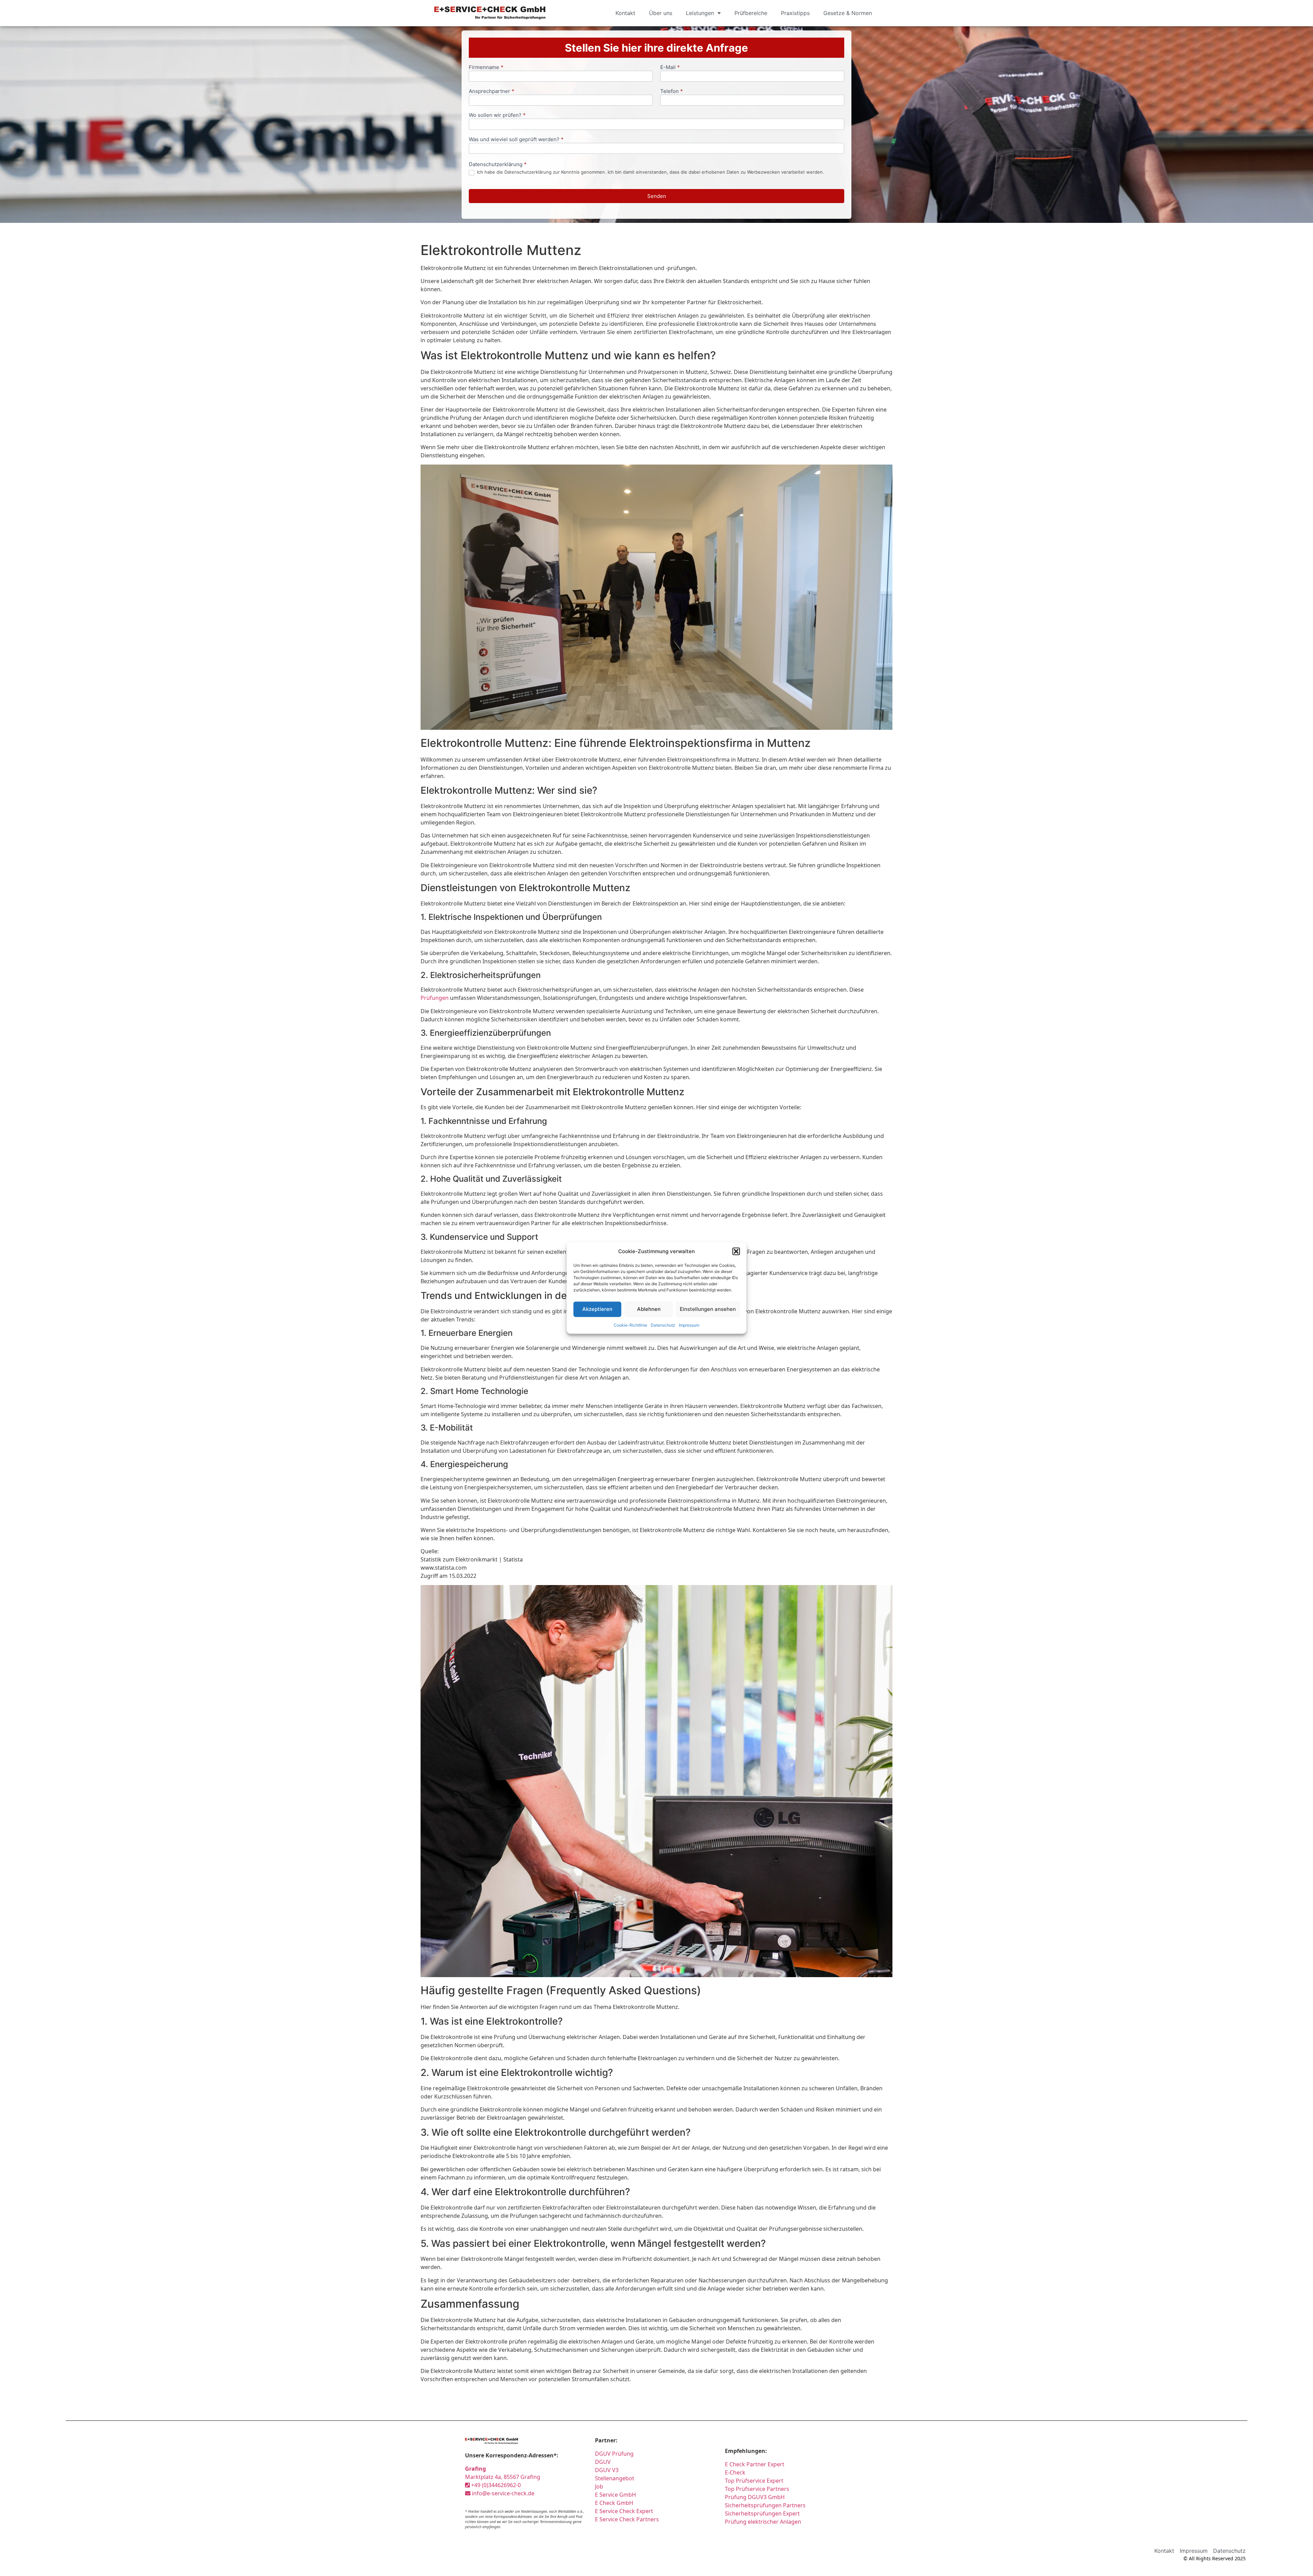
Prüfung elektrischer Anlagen (763, 2522)
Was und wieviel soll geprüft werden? (516, 140)
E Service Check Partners (627, 2519)
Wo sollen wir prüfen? (497, 115)
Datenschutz (663, 1325)
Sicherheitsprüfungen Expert (762, 2513)
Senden (657, 196)
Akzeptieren (597, 1309)
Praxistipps (795, 13)
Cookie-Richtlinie (631, 1325)
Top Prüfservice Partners (757, 2489)
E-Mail (670, 68)
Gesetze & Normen (848, 13)
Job (599, 2486)
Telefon (672, 91)
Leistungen (700, 13)
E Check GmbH (614, 2503)
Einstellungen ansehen (708, 1309)
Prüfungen (435, 998)
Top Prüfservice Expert (754, 2481)
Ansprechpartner (492, 91)
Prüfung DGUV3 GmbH (755, 2497)
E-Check (735, 2472)
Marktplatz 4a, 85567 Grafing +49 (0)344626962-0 (503, 2477)
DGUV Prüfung (614, 2454)
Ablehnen (649, 1309)
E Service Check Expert (625, 2511)
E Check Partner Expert (755, 2464)
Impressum (689, 1325)
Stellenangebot (615, 2478)
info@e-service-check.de (502, 2493)
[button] (736, 1251)
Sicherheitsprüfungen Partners (765, 2505)
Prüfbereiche (751, 13)
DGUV (603, 2462)
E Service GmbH (615, 2495)
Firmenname (486, 68)
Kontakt (625, 13)
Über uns (661, 13)
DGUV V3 (607, 2470)
